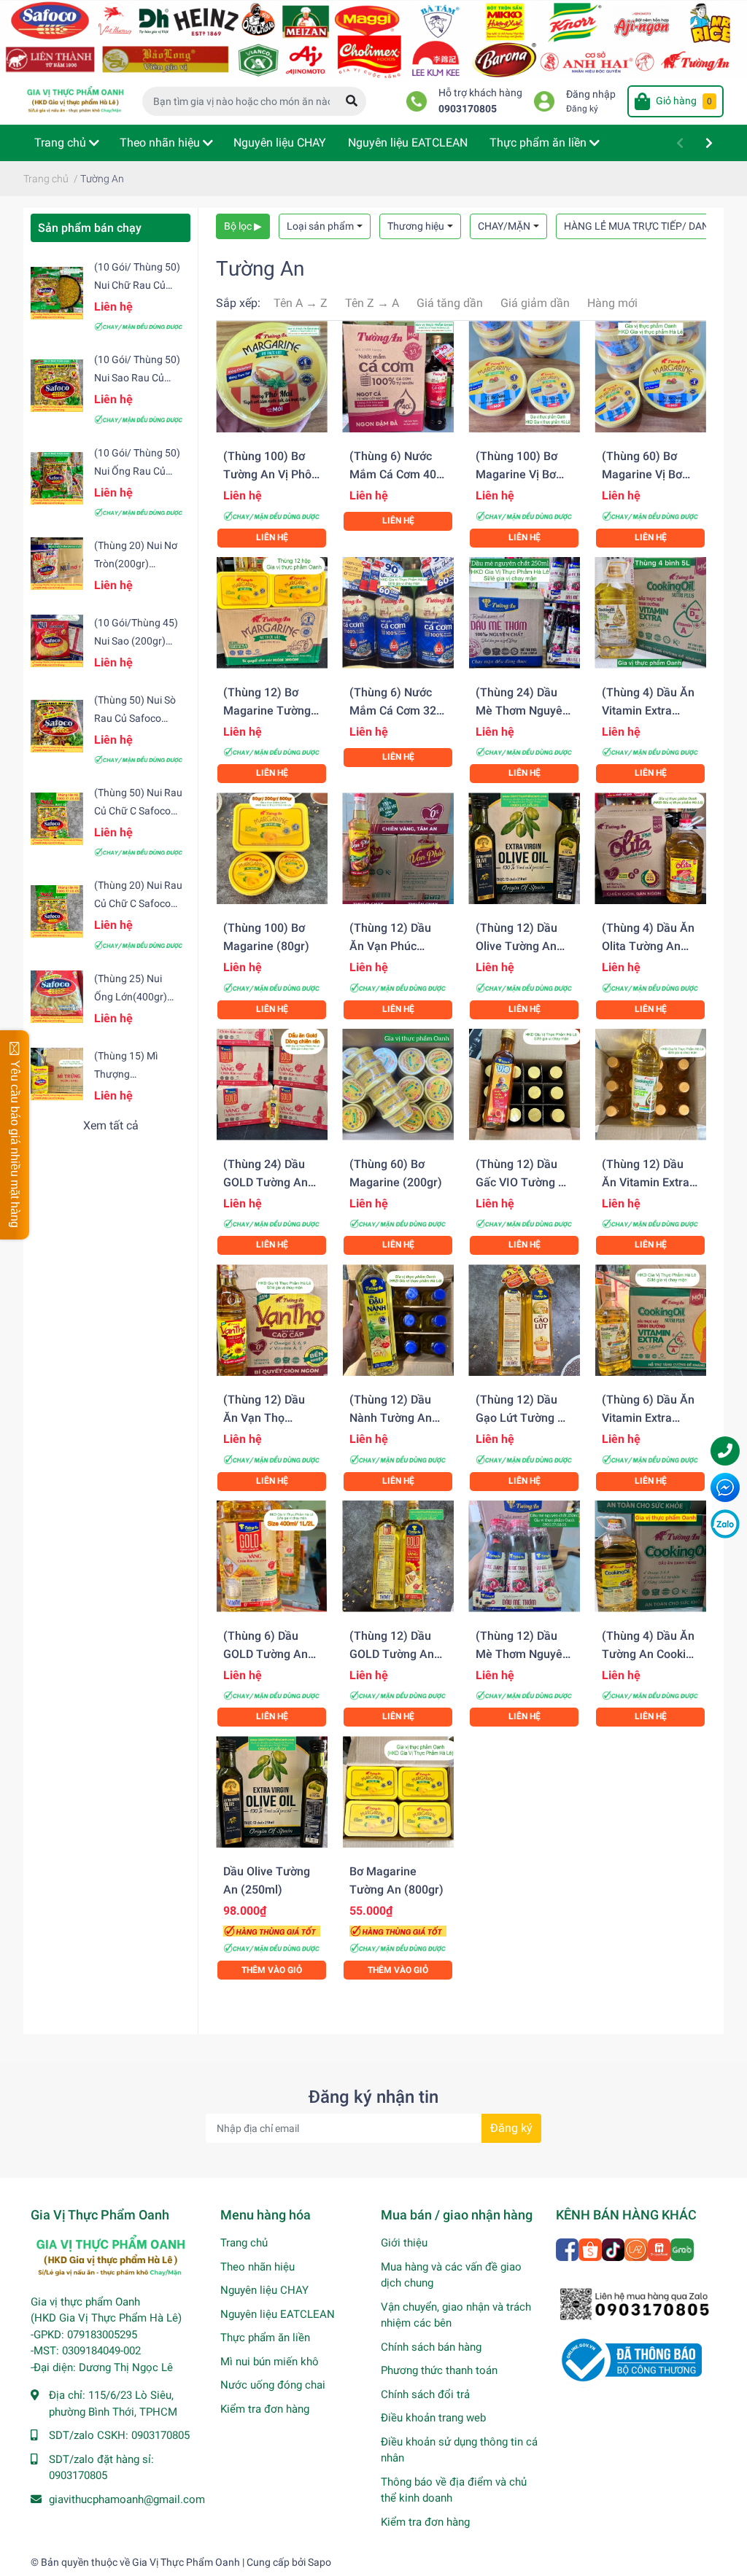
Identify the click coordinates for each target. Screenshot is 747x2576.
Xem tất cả (111, 1125)
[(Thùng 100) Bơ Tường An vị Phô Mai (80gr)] (272, 377)
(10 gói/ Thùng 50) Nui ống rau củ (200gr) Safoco (137, 471)
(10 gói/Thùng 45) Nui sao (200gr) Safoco (136, 641)
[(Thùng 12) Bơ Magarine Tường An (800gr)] (272, 613)
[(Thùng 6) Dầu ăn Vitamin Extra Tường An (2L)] (650, 1320)
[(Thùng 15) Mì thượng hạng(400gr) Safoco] (57, 1074)
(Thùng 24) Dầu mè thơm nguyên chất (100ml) (522, 711)
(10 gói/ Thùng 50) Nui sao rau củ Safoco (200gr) (137, 378)
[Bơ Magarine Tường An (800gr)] (398, 1792)
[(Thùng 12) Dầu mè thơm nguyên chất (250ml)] (524, 1556)
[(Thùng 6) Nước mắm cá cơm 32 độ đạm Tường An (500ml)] (398, 613)
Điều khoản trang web (433, 2418)
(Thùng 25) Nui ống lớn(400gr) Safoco (131, 997)
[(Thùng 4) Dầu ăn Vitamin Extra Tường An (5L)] (650, 613)
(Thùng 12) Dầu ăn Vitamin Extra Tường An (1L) (646, 1182)
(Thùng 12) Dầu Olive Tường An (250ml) (516, 946)
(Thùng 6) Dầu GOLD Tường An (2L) (266, 1654)
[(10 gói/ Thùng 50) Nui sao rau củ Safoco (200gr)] (57, 386)
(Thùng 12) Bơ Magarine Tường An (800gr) (267, 711)
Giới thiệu (404, 2243)
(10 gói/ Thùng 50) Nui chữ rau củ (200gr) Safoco (137, 285)
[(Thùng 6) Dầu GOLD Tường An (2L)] (272, 1556)
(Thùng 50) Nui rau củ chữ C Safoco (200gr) (138, 811)
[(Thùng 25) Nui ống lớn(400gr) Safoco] (57, 997)
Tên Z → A (372, 303)
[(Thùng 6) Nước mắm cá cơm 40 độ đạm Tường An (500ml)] (398, 377)
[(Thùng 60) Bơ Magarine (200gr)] (398, 1085)
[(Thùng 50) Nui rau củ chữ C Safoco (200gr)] (57, 819)
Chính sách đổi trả (425, 2394)
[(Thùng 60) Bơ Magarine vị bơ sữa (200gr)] (650, 377)
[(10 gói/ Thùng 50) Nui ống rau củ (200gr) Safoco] (57, 478)
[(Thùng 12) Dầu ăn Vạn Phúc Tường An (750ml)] (398, 848)
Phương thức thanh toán (439, 2370)
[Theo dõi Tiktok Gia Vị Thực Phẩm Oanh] (614, 2248)
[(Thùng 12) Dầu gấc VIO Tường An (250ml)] (524, 1085)
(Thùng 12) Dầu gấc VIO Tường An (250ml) (524, 1182)
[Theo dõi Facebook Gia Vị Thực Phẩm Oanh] (568, 2248)
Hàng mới (612, 303)
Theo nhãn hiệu (258, 2267)
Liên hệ (272, 537)
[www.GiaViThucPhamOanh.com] (373, 38)
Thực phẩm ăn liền (265, 2338)
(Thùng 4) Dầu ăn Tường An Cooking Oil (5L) (650, 1654)
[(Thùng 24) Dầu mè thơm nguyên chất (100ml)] (524, 613)
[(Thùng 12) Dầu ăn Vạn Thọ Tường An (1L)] (272, 1320)
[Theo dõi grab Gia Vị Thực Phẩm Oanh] (683, 2248)
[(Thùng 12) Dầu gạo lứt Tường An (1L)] (524, 1320)
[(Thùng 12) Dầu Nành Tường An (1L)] (398, 1320)
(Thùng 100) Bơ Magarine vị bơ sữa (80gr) (516, 474)
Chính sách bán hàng (431, 2347)
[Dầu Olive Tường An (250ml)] (272, 1792)
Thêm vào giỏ (272, 1970)
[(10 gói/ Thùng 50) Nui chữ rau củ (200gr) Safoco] (57, 293)
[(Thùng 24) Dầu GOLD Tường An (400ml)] (272, 1085)
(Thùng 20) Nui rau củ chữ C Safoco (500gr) (138, 903)
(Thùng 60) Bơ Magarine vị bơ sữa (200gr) (642, 474)
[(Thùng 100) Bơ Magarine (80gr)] (272, 848)
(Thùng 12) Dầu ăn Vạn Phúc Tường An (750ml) (398, 946)
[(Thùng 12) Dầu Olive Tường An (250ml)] (524, 848)
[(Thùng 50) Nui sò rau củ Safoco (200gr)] (57, 725)
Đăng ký (582, 109)
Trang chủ (244, 2243)
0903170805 (468, 109)
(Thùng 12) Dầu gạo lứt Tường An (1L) (524, 1418)
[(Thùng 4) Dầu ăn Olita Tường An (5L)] (650, 848)
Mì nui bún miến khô (270, 2362)
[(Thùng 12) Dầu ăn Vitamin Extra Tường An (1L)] (650, 1085)
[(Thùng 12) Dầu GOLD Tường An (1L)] (398, 1556)
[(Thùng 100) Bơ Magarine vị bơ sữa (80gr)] (524, 377)
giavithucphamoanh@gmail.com (127, 2499)
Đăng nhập (591, 94)
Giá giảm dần (535, 303)
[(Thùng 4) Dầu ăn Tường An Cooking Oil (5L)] (650, 1556)
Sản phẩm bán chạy (90, 228)
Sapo (320, 2562)
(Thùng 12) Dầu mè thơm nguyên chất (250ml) (522, 1654)
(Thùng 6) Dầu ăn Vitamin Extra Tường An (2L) (648, 1418)
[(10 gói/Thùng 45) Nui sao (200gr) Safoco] (57, 641)
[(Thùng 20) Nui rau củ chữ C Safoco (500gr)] (57, 911)
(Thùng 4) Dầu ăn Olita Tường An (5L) (648, 946)
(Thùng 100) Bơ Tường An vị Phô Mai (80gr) (267, 474)
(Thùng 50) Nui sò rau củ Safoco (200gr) (135, 718)
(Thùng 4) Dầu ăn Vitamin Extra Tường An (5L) (648, 711)
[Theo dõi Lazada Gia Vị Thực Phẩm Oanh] (637, 2248)
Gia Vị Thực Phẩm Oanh (186, 2562)
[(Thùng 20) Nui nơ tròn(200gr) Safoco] (57, 564)
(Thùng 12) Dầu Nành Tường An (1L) (391, 1418)
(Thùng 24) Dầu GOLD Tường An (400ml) (266, 1182)
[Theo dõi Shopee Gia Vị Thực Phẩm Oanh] (591, 2248)
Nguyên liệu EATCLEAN (278, 2314)
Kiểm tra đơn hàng (265, 2409)
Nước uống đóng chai (273, 2385)
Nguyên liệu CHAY (264, 2290)
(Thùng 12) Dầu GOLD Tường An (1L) (392, 1654)
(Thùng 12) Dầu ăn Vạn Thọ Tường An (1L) (264, 1418)
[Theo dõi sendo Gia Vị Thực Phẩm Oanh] (660, 2248)
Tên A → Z (301, 303)
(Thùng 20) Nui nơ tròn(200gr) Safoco (136, 564)
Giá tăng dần (450, 303)
